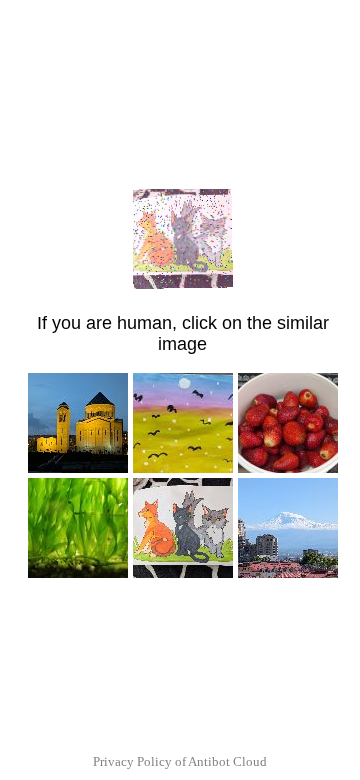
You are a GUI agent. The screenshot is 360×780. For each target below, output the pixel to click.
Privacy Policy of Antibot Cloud (180, 761)
